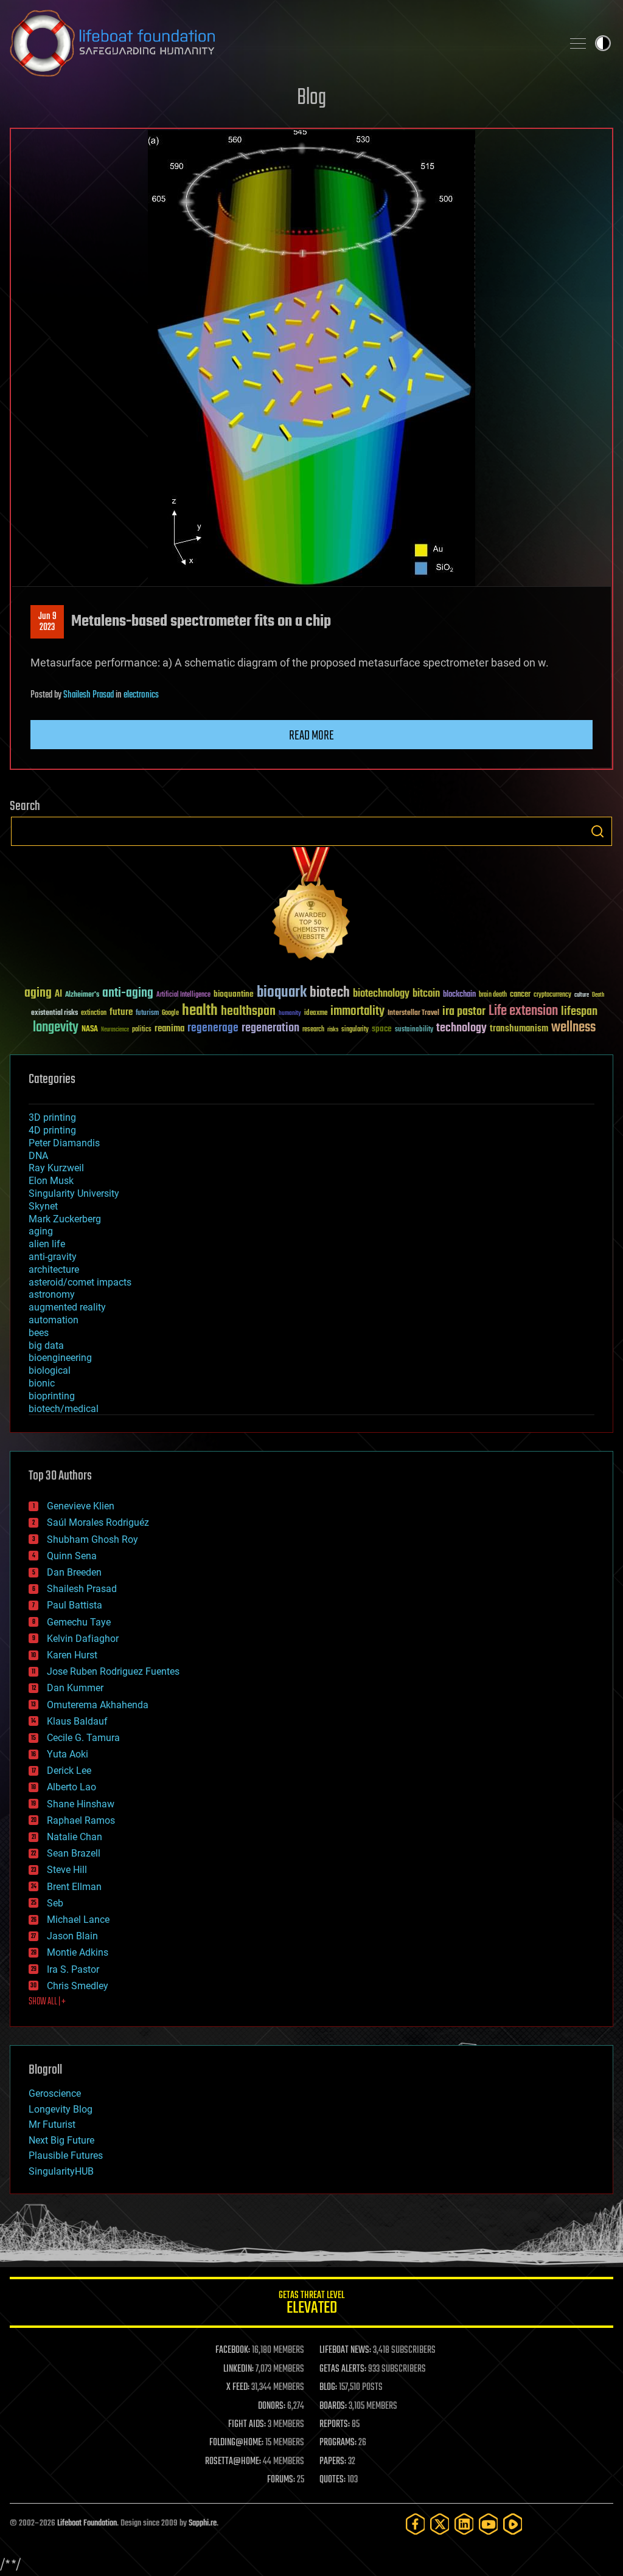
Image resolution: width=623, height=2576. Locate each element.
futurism (147, 1014)
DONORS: (272, 2406)
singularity (355, 1030)
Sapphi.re (203, 2523)
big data (46, 1345)
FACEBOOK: (233, 2350)
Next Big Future (61, 2140)
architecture (54, 1269)
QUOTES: (332, 2480)
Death (598, 995)
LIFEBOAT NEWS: (345, 2350)
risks (333, 1030)
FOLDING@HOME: (236, 2443)
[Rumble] (513, 2524)
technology (461, 1029)
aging (38, 993)
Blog (311, 98)
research (313, 1030)
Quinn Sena (72, 1556)
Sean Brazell (74, 1853)
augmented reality (67, 1307)
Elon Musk (51, 1181)
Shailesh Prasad (89, 695)
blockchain (459, 995)
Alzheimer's (82, 995)
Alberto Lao (71, 1787)
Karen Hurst (72, 1655)
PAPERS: (333, 2462)
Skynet (43, 1206)
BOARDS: (333, 2406)
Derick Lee (69, 1771)
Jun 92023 (47, 622)
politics (142, 1030)
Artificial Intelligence (183, 995)
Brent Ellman (74, 1887)
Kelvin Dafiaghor (83, 1639)
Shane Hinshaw (81, 1804)
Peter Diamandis (64, 1143)
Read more (311, 736)
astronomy (52, 1294)
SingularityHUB (61, 2171)
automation (54, 1320)
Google (170, 1013)
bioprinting (52, 1396)
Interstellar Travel (413, 1013)
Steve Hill (67, 1870)
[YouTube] (489, 2524)
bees (39, 1333)
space (382, 1029)
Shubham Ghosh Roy (92, 1539)
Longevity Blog (61, 2109)
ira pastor (464, 1012)
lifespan (579, 1012)
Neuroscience (115, 1030)
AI (58, 995)
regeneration (270, 1028)
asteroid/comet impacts (80, 1282)
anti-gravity (53, 1257)
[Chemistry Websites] (311, 906)
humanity (290, 1014)
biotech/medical (64, 1409)
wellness (573, 1028)
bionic (42, 1383)
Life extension (523, 1011)
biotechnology (381, 994)
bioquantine (234, 994)
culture (582, 995)
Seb (55, 1903)
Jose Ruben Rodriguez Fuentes (113, 1671)
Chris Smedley (78, 1986)
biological (50, 1370)
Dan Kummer (75, 1688)
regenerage (213, 1028)
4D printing (52, 1130)
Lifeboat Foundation (87, 2523)
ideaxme (316, 1014)
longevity (56, 1028)
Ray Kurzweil (56, 1168)
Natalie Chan (75, 1837)
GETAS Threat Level (311, 2304)
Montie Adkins (78, 1952)
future (121, 1012)
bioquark (282, 993)
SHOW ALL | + (47, 2002)
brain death (493, 995)
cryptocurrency (552, 995)
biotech (330, 993)
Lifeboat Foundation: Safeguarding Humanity (281, 43)
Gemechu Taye (79, 1622)
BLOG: (328, 2387)
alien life (47, 1244)
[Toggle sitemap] (578, 43)
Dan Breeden (74, 1572)
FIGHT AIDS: (247, 2425)
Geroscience (55, 2093)
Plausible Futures (66, 2155)
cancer (520, 995)
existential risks (54, 1013)
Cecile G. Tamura (83, 1738)
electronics (141, 695)
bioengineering (60, 1358)
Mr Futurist (52, 2124)
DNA (38, 1156)
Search (597, 831)
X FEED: (238, 2387)
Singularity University (74, 1193)
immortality (357, 1011)
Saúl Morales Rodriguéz (98, 1522)
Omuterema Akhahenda (98, 1705)
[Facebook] (416, 2524)
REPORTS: (335, 2425)
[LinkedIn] (464, 2524)
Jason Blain (72, 1936)
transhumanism (519, 1029)
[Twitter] (440, 2524)
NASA (90, 1030)
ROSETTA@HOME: (233, 2462)
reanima (169, 1029)
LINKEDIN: (238, 2369)
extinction (94, 1013)
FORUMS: (281, 2480)
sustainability (414, 1030)
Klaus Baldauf (77, 1721)
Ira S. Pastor (73, 1969)
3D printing (52, 1117)
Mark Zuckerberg (65, 1219)
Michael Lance (78, 1920)
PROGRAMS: (338, 2443)
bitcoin (426, 994)
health (200, 1011)
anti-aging (128, 993)
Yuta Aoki (68, 1754)
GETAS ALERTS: (343, 2369)
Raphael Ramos (81, 1820)
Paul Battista (75, 1605)
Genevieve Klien (81, 1506)
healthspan (248, 1012)
